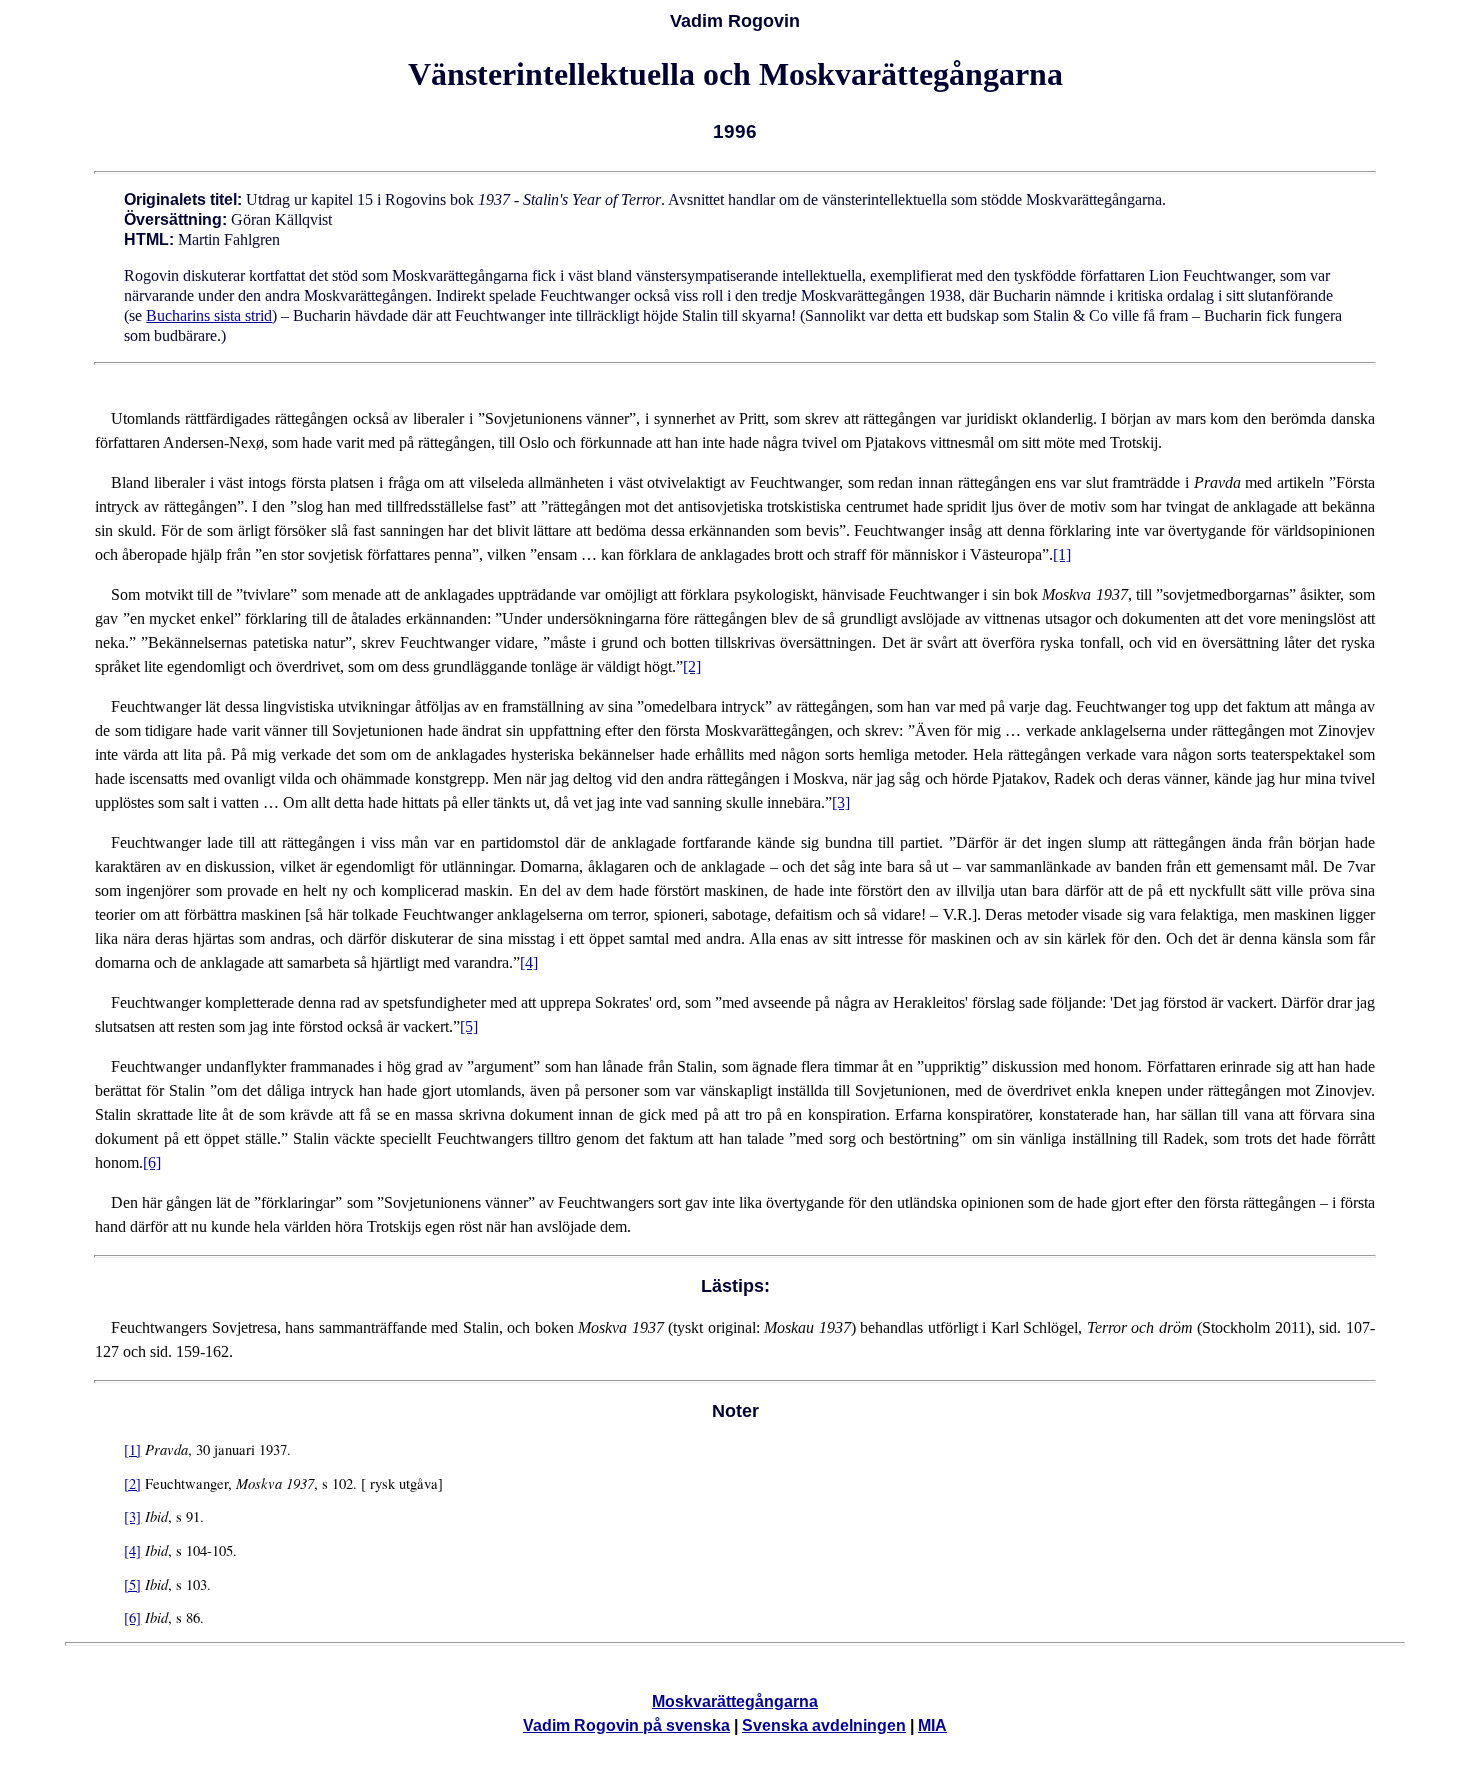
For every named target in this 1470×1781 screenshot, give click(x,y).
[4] (529, 962)
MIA (932, 1725)
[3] (841, 802)
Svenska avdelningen (824, 1725)
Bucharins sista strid (209, 315)
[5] (469, 1026)
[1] (1062, 554)
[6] (152, 1162)
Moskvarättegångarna (735, 1701)
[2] (692, 666)
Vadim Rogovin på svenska (626, 1725)
